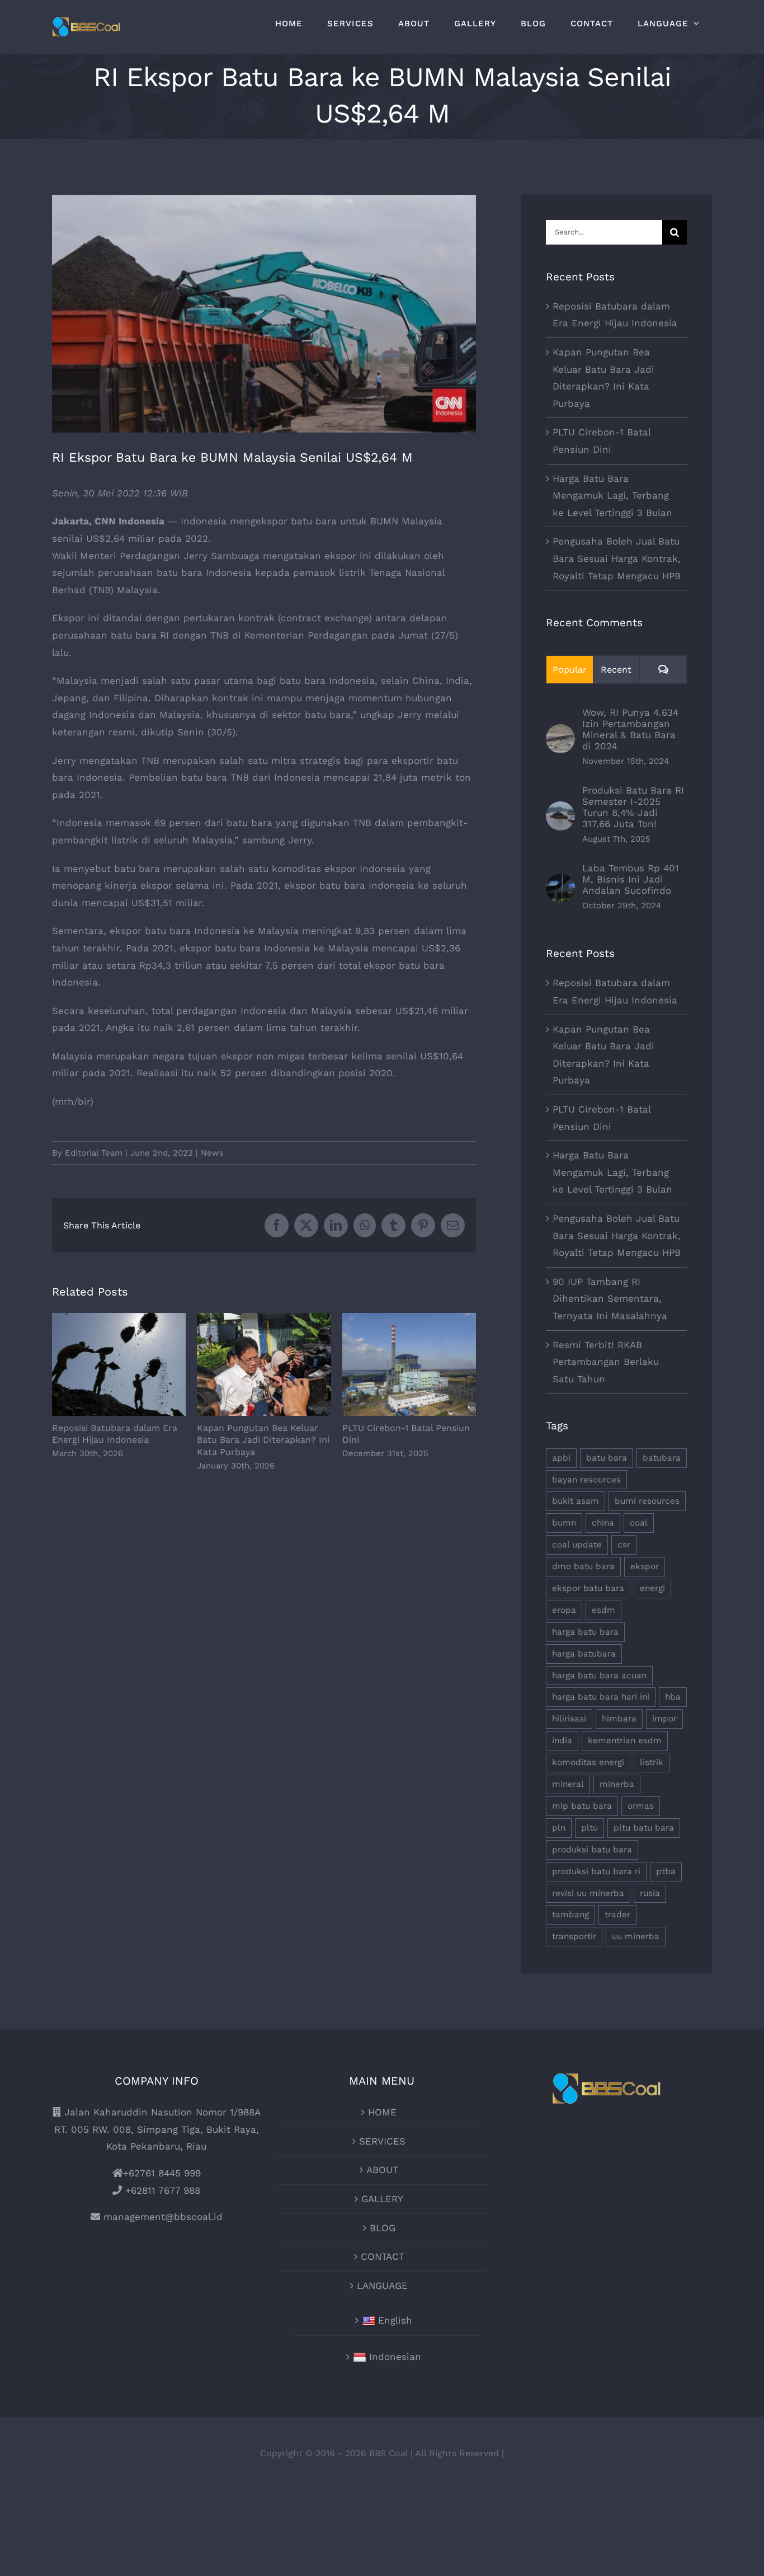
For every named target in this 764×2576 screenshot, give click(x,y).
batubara (662, 1458)
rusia (650, 1893)
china (603, 1523)
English (395, 2320)
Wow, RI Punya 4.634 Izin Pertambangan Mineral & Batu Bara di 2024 (630, 729)
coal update (577, 1545)
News (212, 1153)
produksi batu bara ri (596, 1871)
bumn (564, 1523)
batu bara (607, 1458)
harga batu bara (585, 1632)
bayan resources (586, 1480)
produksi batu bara (592, 1850)
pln (559, 1828)
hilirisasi (569, 1719)
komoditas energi (588, 1762)
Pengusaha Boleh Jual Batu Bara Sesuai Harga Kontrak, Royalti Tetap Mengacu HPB (617, 558)
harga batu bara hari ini (601, 1697)
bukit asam (576, 1501)
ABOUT (382, 2170)
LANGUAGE (382, 2286)
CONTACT (383, 2256)
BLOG (383, 2228)
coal (639, 1523)
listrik (652, 1762)
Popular (570, 670)
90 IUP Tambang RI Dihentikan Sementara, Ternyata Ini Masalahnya (610, 1299)
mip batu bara (582, 1806)
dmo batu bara (583, 1566)
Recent (616, 670)
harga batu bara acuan (599, 1676)
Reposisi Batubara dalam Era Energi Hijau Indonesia (119, 1365)
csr (624, 1545)
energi (652, 1588)
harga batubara (584, 1654)
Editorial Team (94, 1153)
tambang (570, 1915)
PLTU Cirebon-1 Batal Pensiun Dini (409, 1365)
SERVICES (382, 2141)
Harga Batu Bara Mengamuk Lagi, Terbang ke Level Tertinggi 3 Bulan (612, 496)
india (562, 1740)
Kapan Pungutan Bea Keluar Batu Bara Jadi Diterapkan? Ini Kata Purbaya (264, 1365)
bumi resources (647, 1501)
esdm (603, 1610)
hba (673, 1697)
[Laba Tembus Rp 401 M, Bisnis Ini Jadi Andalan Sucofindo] (560, 882)
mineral (568, 1784)
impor (664, 1719)
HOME (382, 2112)
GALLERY (382, 2199)
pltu (589, 1828)
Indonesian (395, 2357)
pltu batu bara (644, 1828)
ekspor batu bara (588, 1588)
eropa (564, 1610)
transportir (574, 1936)
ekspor (645, 1566)
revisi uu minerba (588, 1893)
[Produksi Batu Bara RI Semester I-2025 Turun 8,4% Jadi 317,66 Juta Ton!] (560, 810)
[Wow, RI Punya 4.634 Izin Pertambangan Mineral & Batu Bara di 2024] (560, 733)
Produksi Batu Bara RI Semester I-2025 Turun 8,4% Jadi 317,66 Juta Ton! (633, 807)
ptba (666, 1871)
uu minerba (636, 1936)
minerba (617, 1784)
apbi (561, 1458)
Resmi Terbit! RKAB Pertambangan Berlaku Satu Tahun (606, 1362)
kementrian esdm (625, 1740)
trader (617, 1915)
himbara (619, 1719)
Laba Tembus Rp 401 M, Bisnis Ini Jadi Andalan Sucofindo (631, 879)
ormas (641, 1806)
